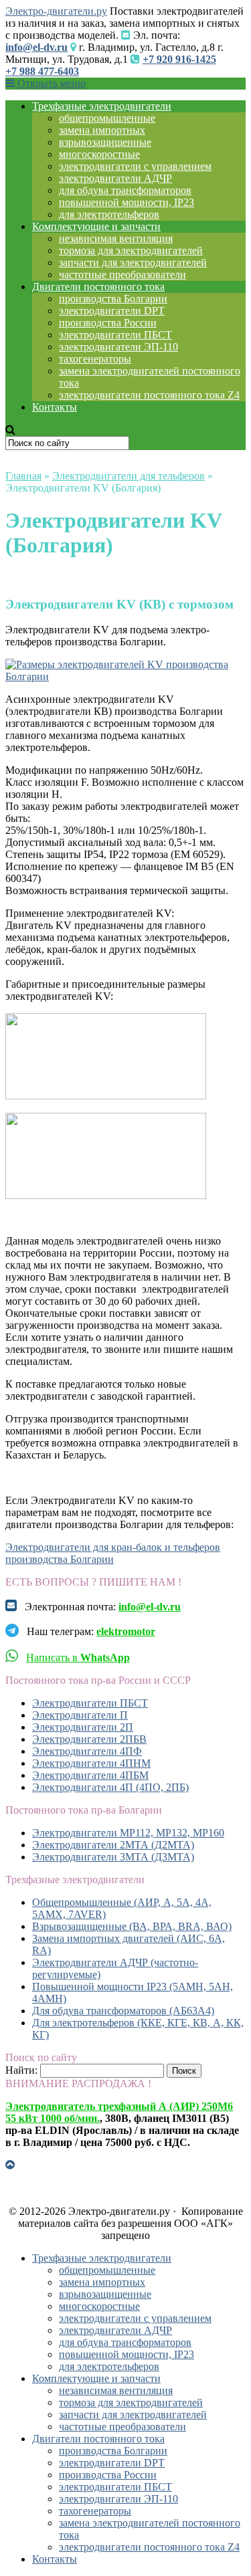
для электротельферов (109, 214)
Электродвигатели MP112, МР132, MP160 (128, 1833)
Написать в (78, 1657)
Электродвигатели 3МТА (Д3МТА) (113, 1857)
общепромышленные (107, 118)
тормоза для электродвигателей (131, 250)
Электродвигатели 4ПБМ (90, 1775)
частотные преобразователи (122, 275)
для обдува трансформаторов (125, 190)
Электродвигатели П (80, 1715)
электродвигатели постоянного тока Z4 (149, 395)
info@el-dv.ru (36, 47)
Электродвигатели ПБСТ (90, 1703)
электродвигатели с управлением (135, 166)
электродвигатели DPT (112, 311)
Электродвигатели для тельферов (129, 476)
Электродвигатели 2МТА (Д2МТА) (113, 1845)
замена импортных (102, 130)
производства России (108, 323)
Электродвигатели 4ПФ (87, 1751)
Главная (23, 476)
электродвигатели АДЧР (115, 178)
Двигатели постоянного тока (98, 287)
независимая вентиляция (116, 238)
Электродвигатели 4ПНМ (91, 1763)
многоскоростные (99, 154)
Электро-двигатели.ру (56, 11)
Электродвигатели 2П (83, 1727)
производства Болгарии (113, 299)
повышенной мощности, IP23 (127, 202)
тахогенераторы (95, 359)
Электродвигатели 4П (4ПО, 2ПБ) (110, 1787)
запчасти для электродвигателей (133, 262)
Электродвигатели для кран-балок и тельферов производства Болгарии (113, 1553)
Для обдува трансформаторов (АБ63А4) (123, 2011)
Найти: (21, 2070)
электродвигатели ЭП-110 (118, 347)
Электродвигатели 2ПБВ (89, 1739)
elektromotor (126, 1631)
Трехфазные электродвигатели (102, 106)
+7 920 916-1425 (179, 59)
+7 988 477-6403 (42, 71)
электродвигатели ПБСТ (115, 335)
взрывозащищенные (105, 142)
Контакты (55, 407)
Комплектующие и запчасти (96, 226)
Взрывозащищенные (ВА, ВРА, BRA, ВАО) (132, 1926)
